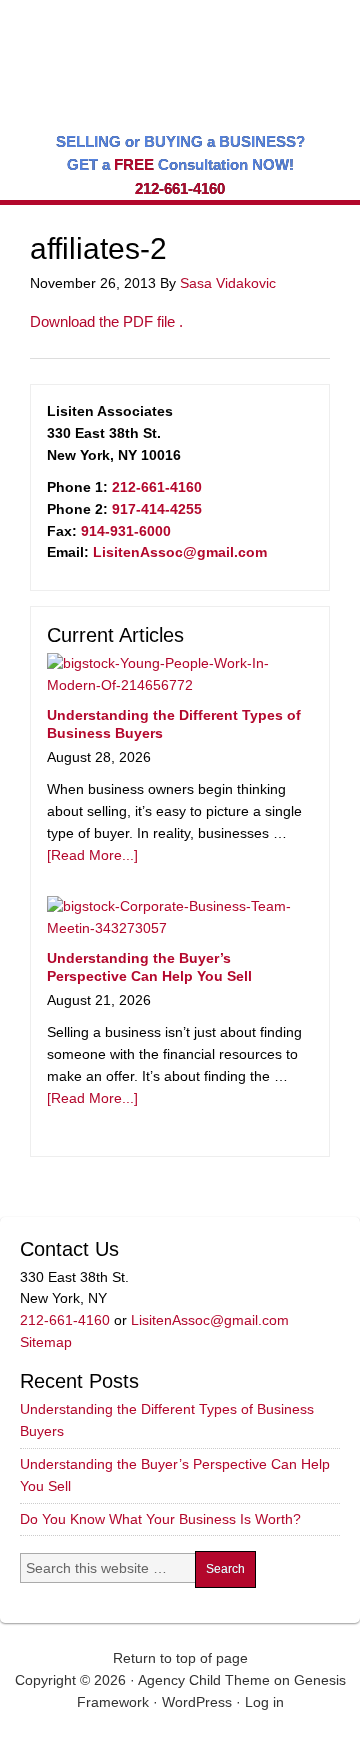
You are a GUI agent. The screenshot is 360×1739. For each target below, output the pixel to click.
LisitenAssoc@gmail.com (180, 552)
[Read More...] (92, 855)
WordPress (197, 1702)
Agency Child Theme (204, 1680)
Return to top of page (180, 1658)
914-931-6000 (126, 531)
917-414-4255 (157, 509)
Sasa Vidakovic (228, 283)
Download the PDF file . (106, 321)
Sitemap (46, 1342)
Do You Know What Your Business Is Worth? (160, 1519)
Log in (264, 1702)
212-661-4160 (180, 188)
